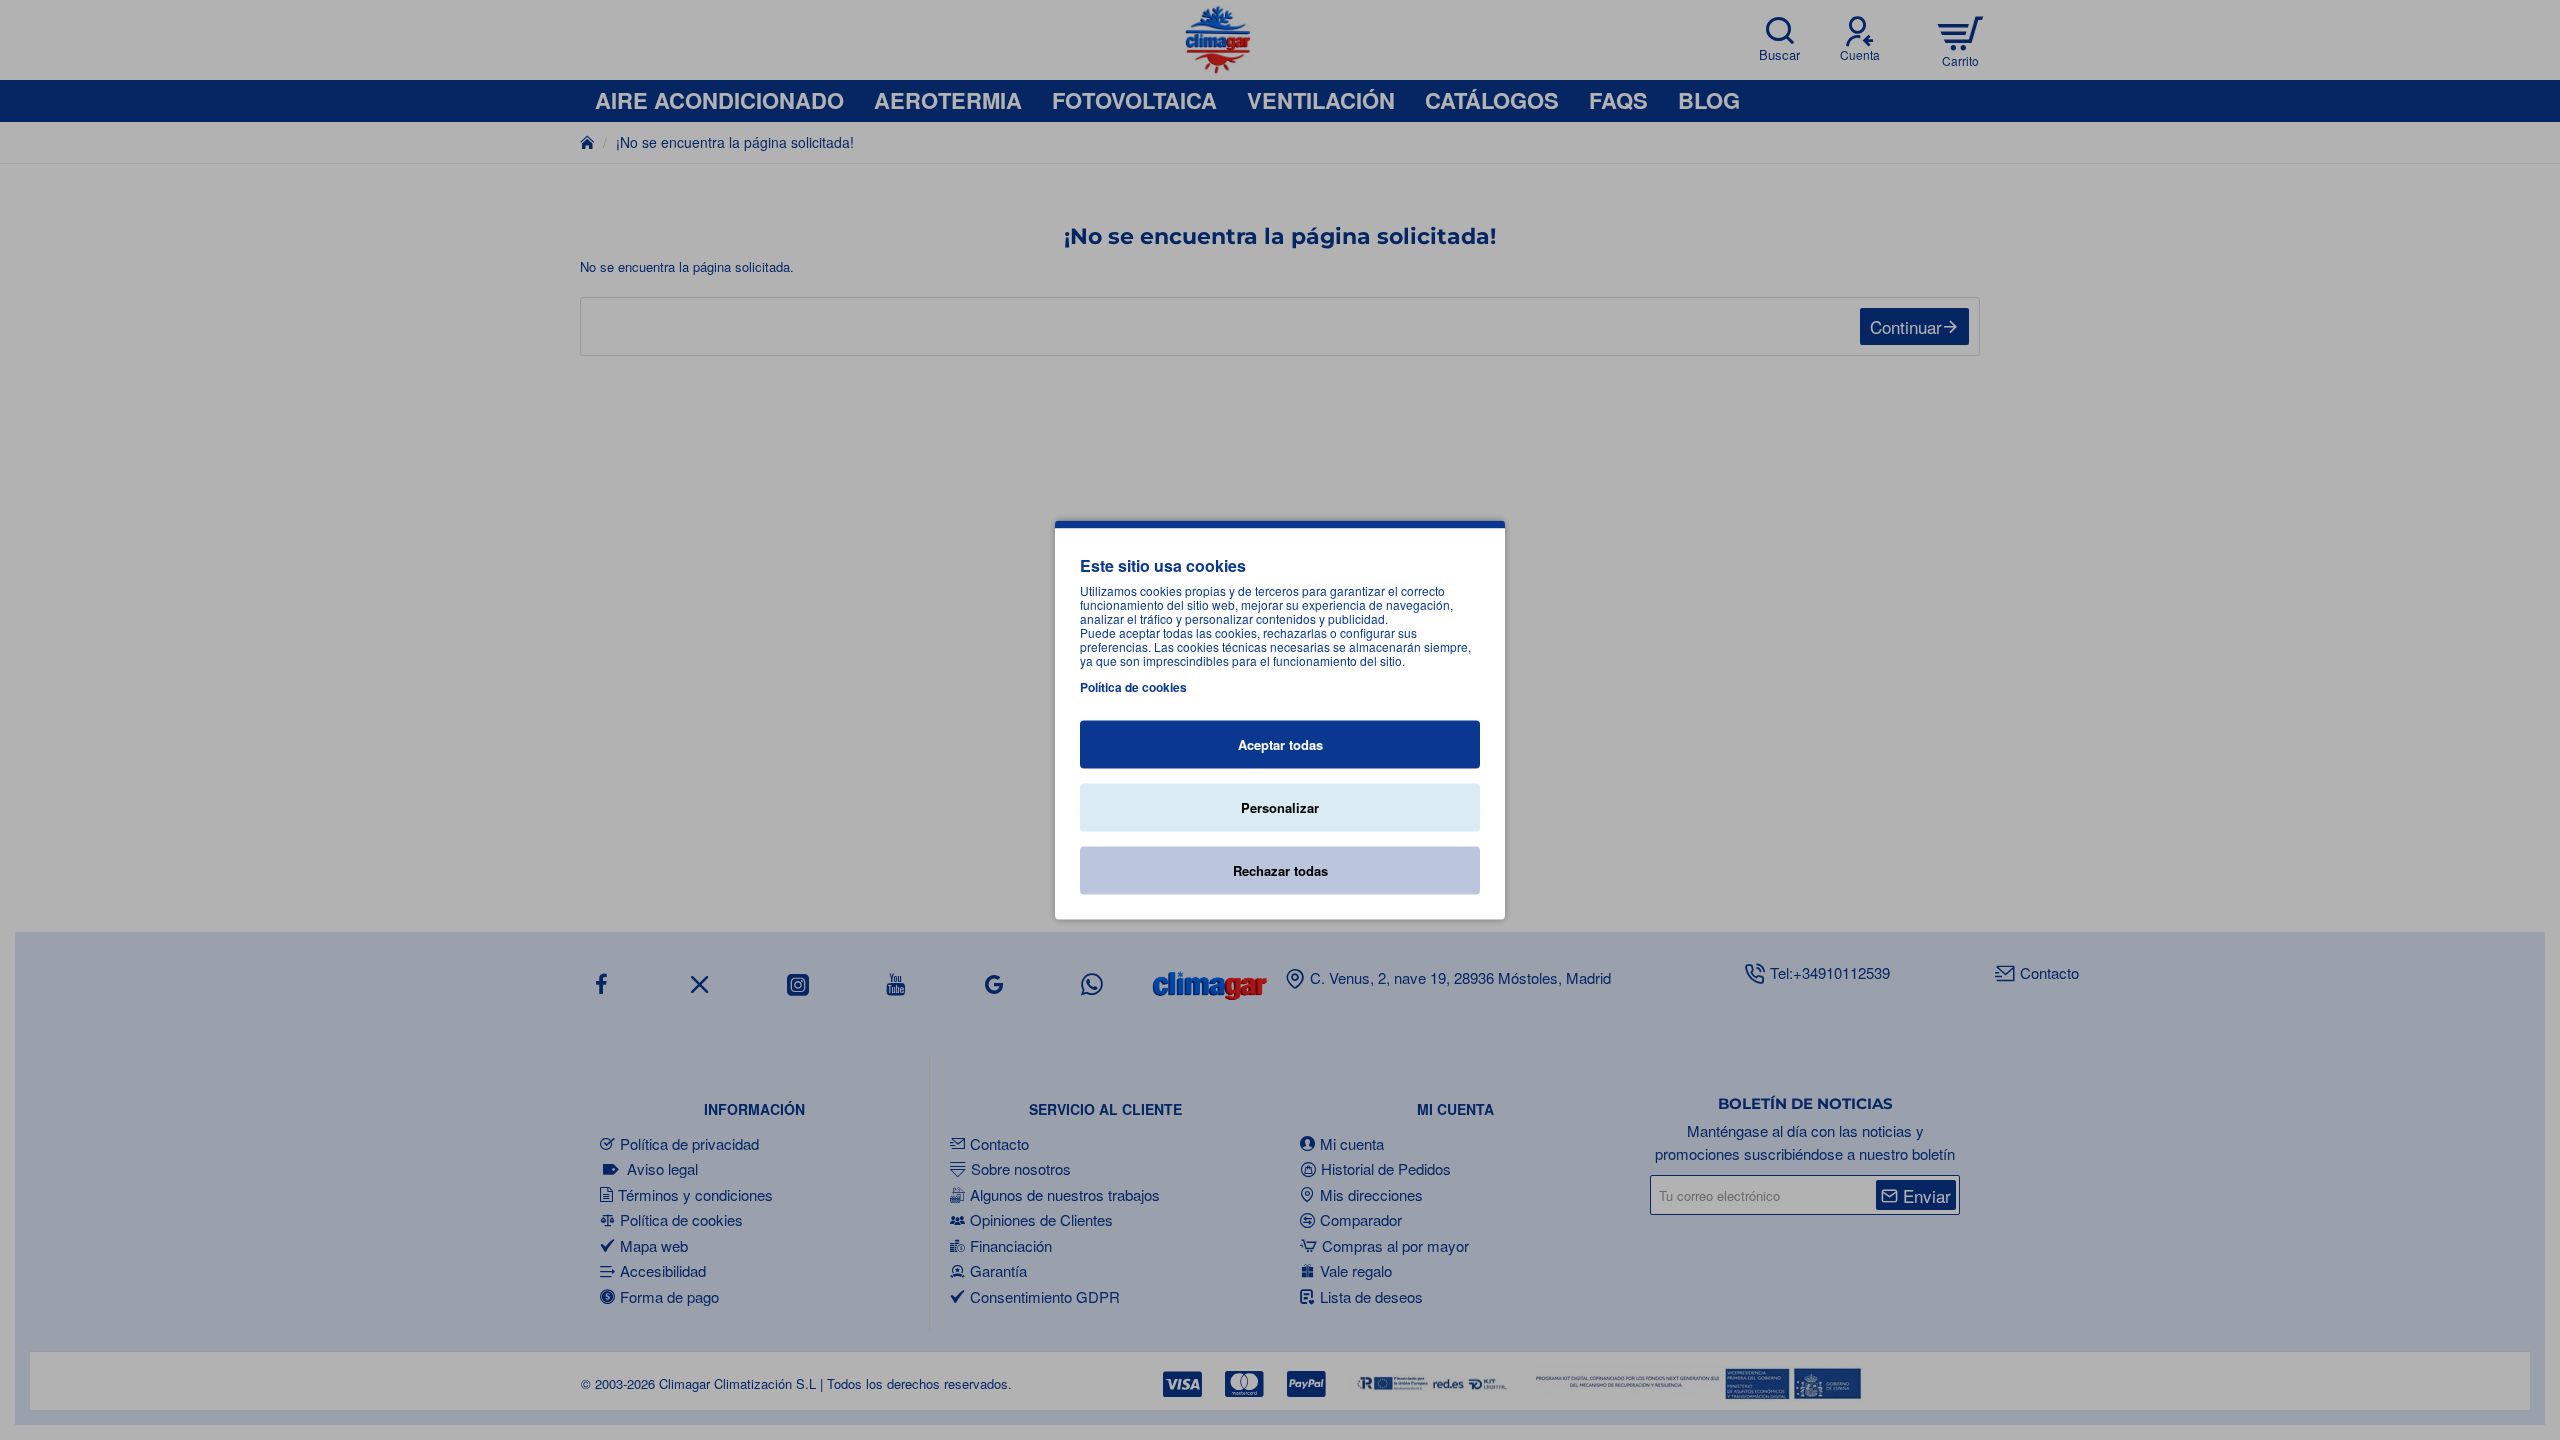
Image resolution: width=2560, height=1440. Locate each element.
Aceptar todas (1280, 744)
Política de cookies (1133, 687)
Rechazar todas (1280, 870)
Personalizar (1280, 807)
